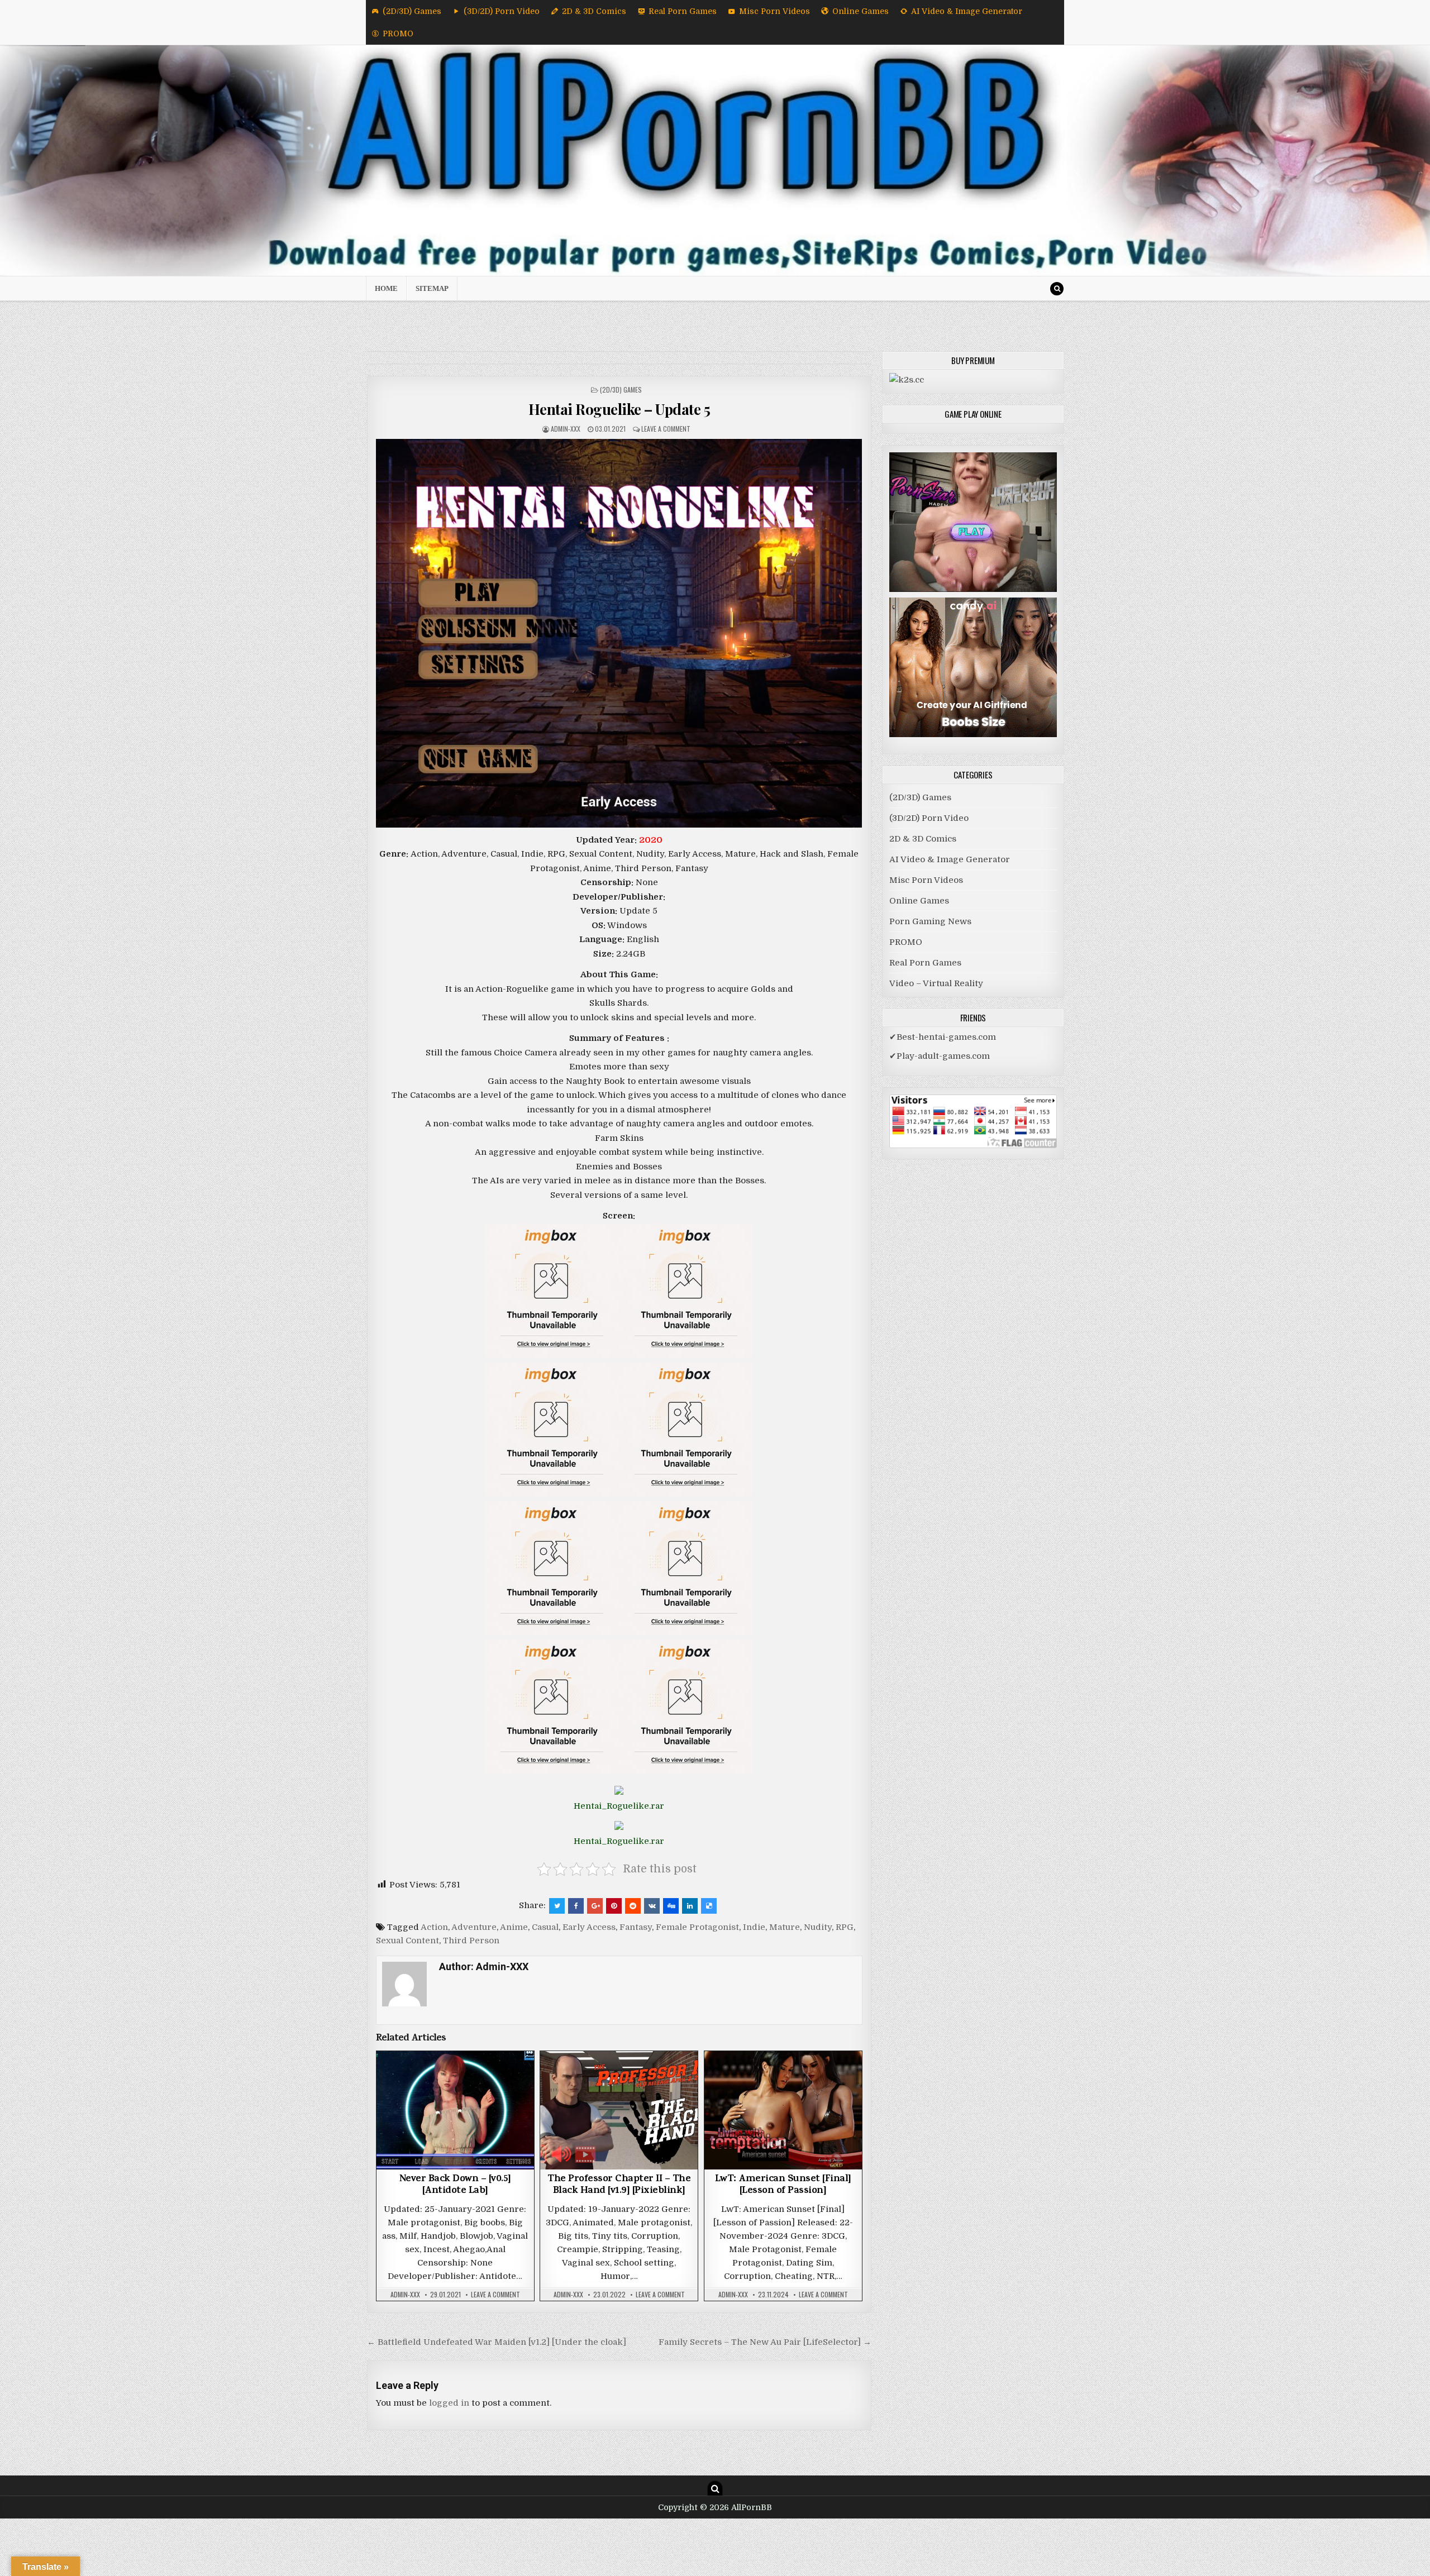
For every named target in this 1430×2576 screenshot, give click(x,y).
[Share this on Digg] (671, 1906)
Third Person (471, 1941)
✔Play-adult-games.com (940, 1056)
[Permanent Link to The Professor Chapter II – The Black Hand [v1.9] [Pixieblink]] (619, 2110)
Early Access (589, 1927)
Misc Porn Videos (774, 11)
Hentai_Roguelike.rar (619, 1806)
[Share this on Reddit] (633, 1906)
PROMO (398, 34)
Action (434, 1927)
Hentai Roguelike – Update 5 (619, 409)
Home (386, 288)
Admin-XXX (566, 429)
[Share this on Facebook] (576, 1906)
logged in (449, 2403)
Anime (514, 1927)
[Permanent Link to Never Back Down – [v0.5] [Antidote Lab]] (455, 2110)
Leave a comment (666, 429)
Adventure (474, 1927)
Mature (785, 1927)
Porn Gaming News (930, 921)
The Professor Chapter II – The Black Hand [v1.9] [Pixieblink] (619, 2186)
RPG (845, 1927)
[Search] (1057, 289)
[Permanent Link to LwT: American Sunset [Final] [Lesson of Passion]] (783, 2110)
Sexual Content (407, 1941)
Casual (545, 1927)
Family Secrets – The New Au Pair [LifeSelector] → (765, 2342)
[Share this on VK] (652, 1906)
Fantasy (636, 1927)
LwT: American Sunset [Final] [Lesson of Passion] (783, 2186)
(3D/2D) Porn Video (502, 11)
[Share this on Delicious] (709, 1906)
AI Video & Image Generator (967, 11)
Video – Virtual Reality (936, 983)
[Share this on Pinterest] (614, 1906)
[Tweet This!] (557, 1906)
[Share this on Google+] (595, 1906)
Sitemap (432, 288)
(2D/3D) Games (412, 11)
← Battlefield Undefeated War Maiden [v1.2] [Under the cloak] (497, 2342)
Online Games (861, 11)
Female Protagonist (697, 1927)
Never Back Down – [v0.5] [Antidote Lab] (455, 2186)
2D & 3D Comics (594, 11)
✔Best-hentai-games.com (943, 1037)
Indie (754, 1927)
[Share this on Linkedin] (690, 1906)
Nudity (818, 1927)
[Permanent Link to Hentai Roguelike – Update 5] (619, 633)
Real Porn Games (683, 11)
